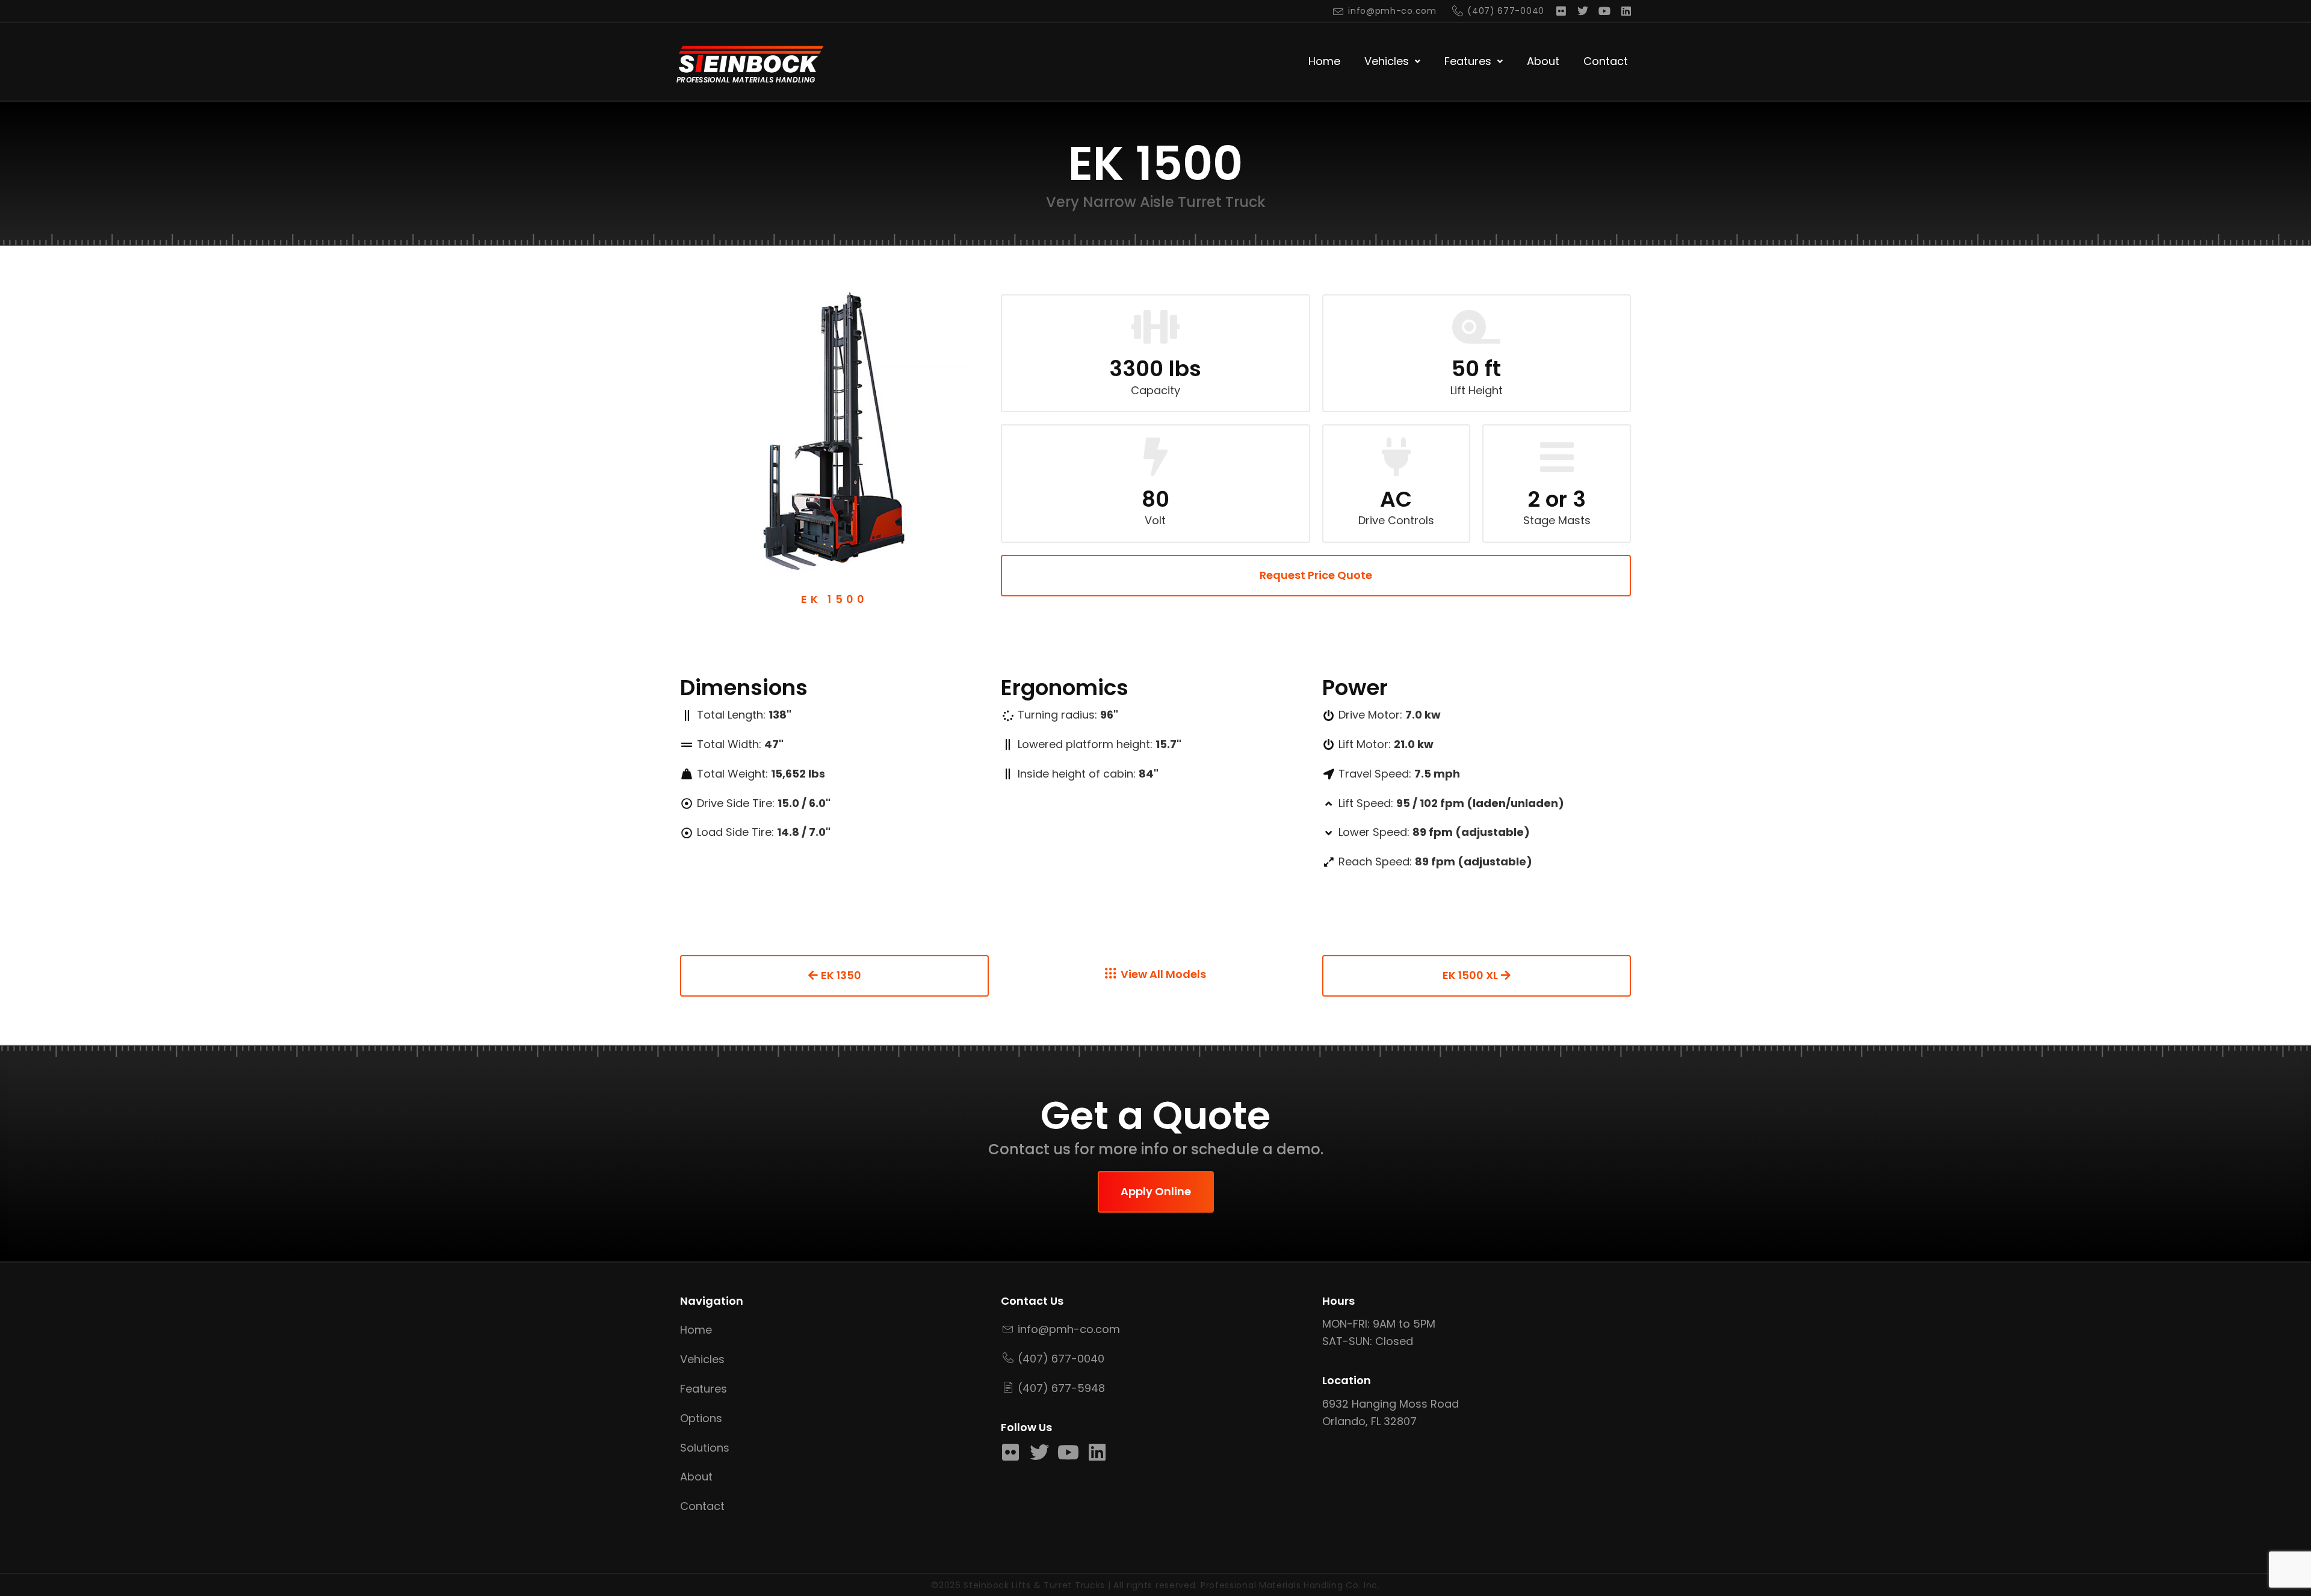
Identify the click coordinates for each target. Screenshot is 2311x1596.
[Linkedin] (1626, 11)
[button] (1392, 62)
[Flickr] (1561, 11)
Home (1324, 61)
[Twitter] (1583, 11)
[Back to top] (2286, 1557)
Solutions (705, 1448)
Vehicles (1387, 61)
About (1543, 61)
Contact (1606, 61)
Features (1468, 61)
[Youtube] (1604, 11)
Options (701, 1418)
